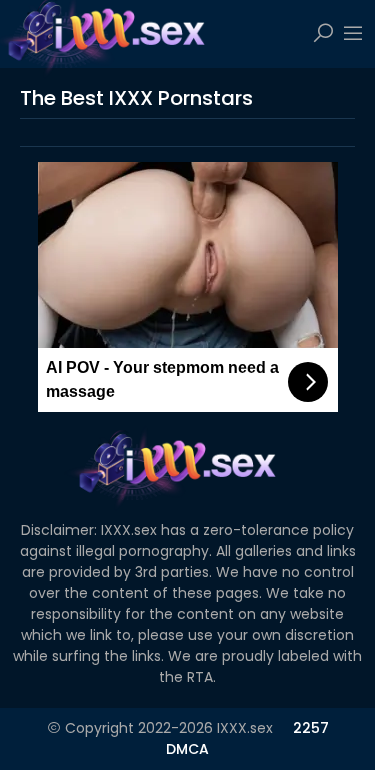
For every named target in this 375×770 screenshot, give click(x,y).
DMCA (187, 749)
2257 (311, 728)
